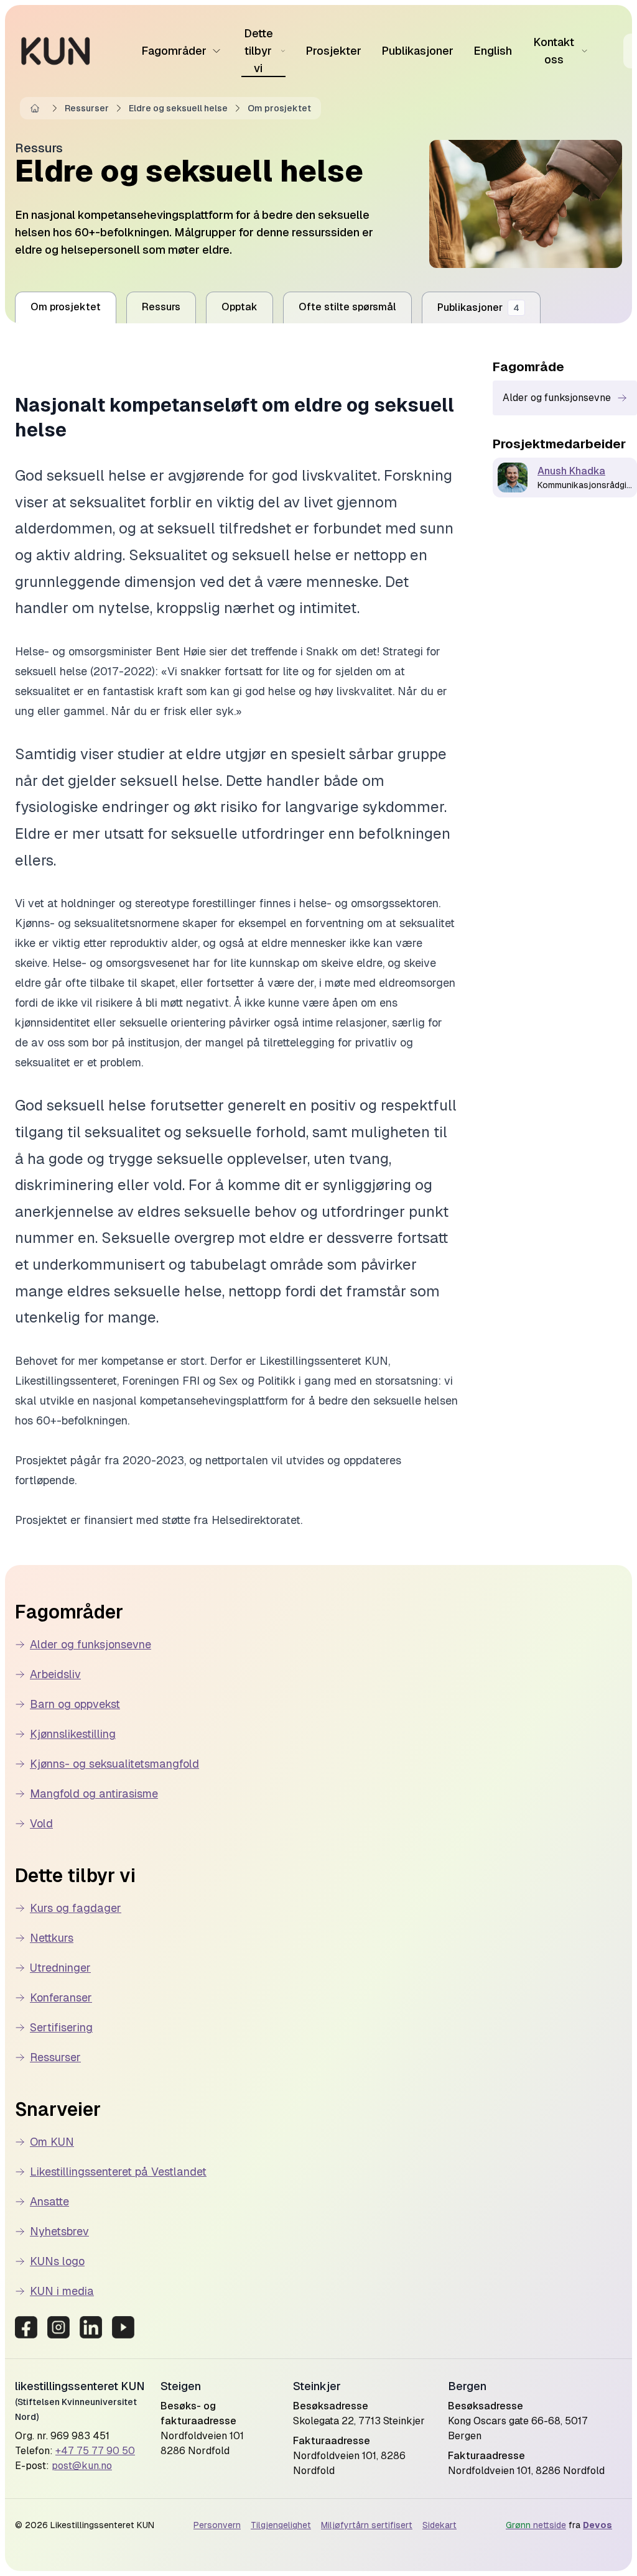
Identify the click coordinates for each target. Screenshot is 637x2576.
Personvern (217, 2525)
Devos (597, 2525)
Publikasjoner (417, 51)
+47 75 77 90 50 (95, 2451)
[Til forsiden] (56, 51)
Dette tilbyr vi (258, 51)
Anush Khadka (571, 471)
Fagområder (174, 51)
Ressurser (87, 108)
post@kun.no (82, 2466)
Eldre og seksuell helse (178, 108)
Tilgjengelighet (281, 2525)
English (493, 51)
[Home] (37, 108)
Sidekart (439, 2525)
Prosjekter (333, 51)
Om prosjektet (279, 108)
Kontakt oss (554, 51)
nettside (536, 2525)
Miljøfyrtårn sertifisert (367, 2525)
